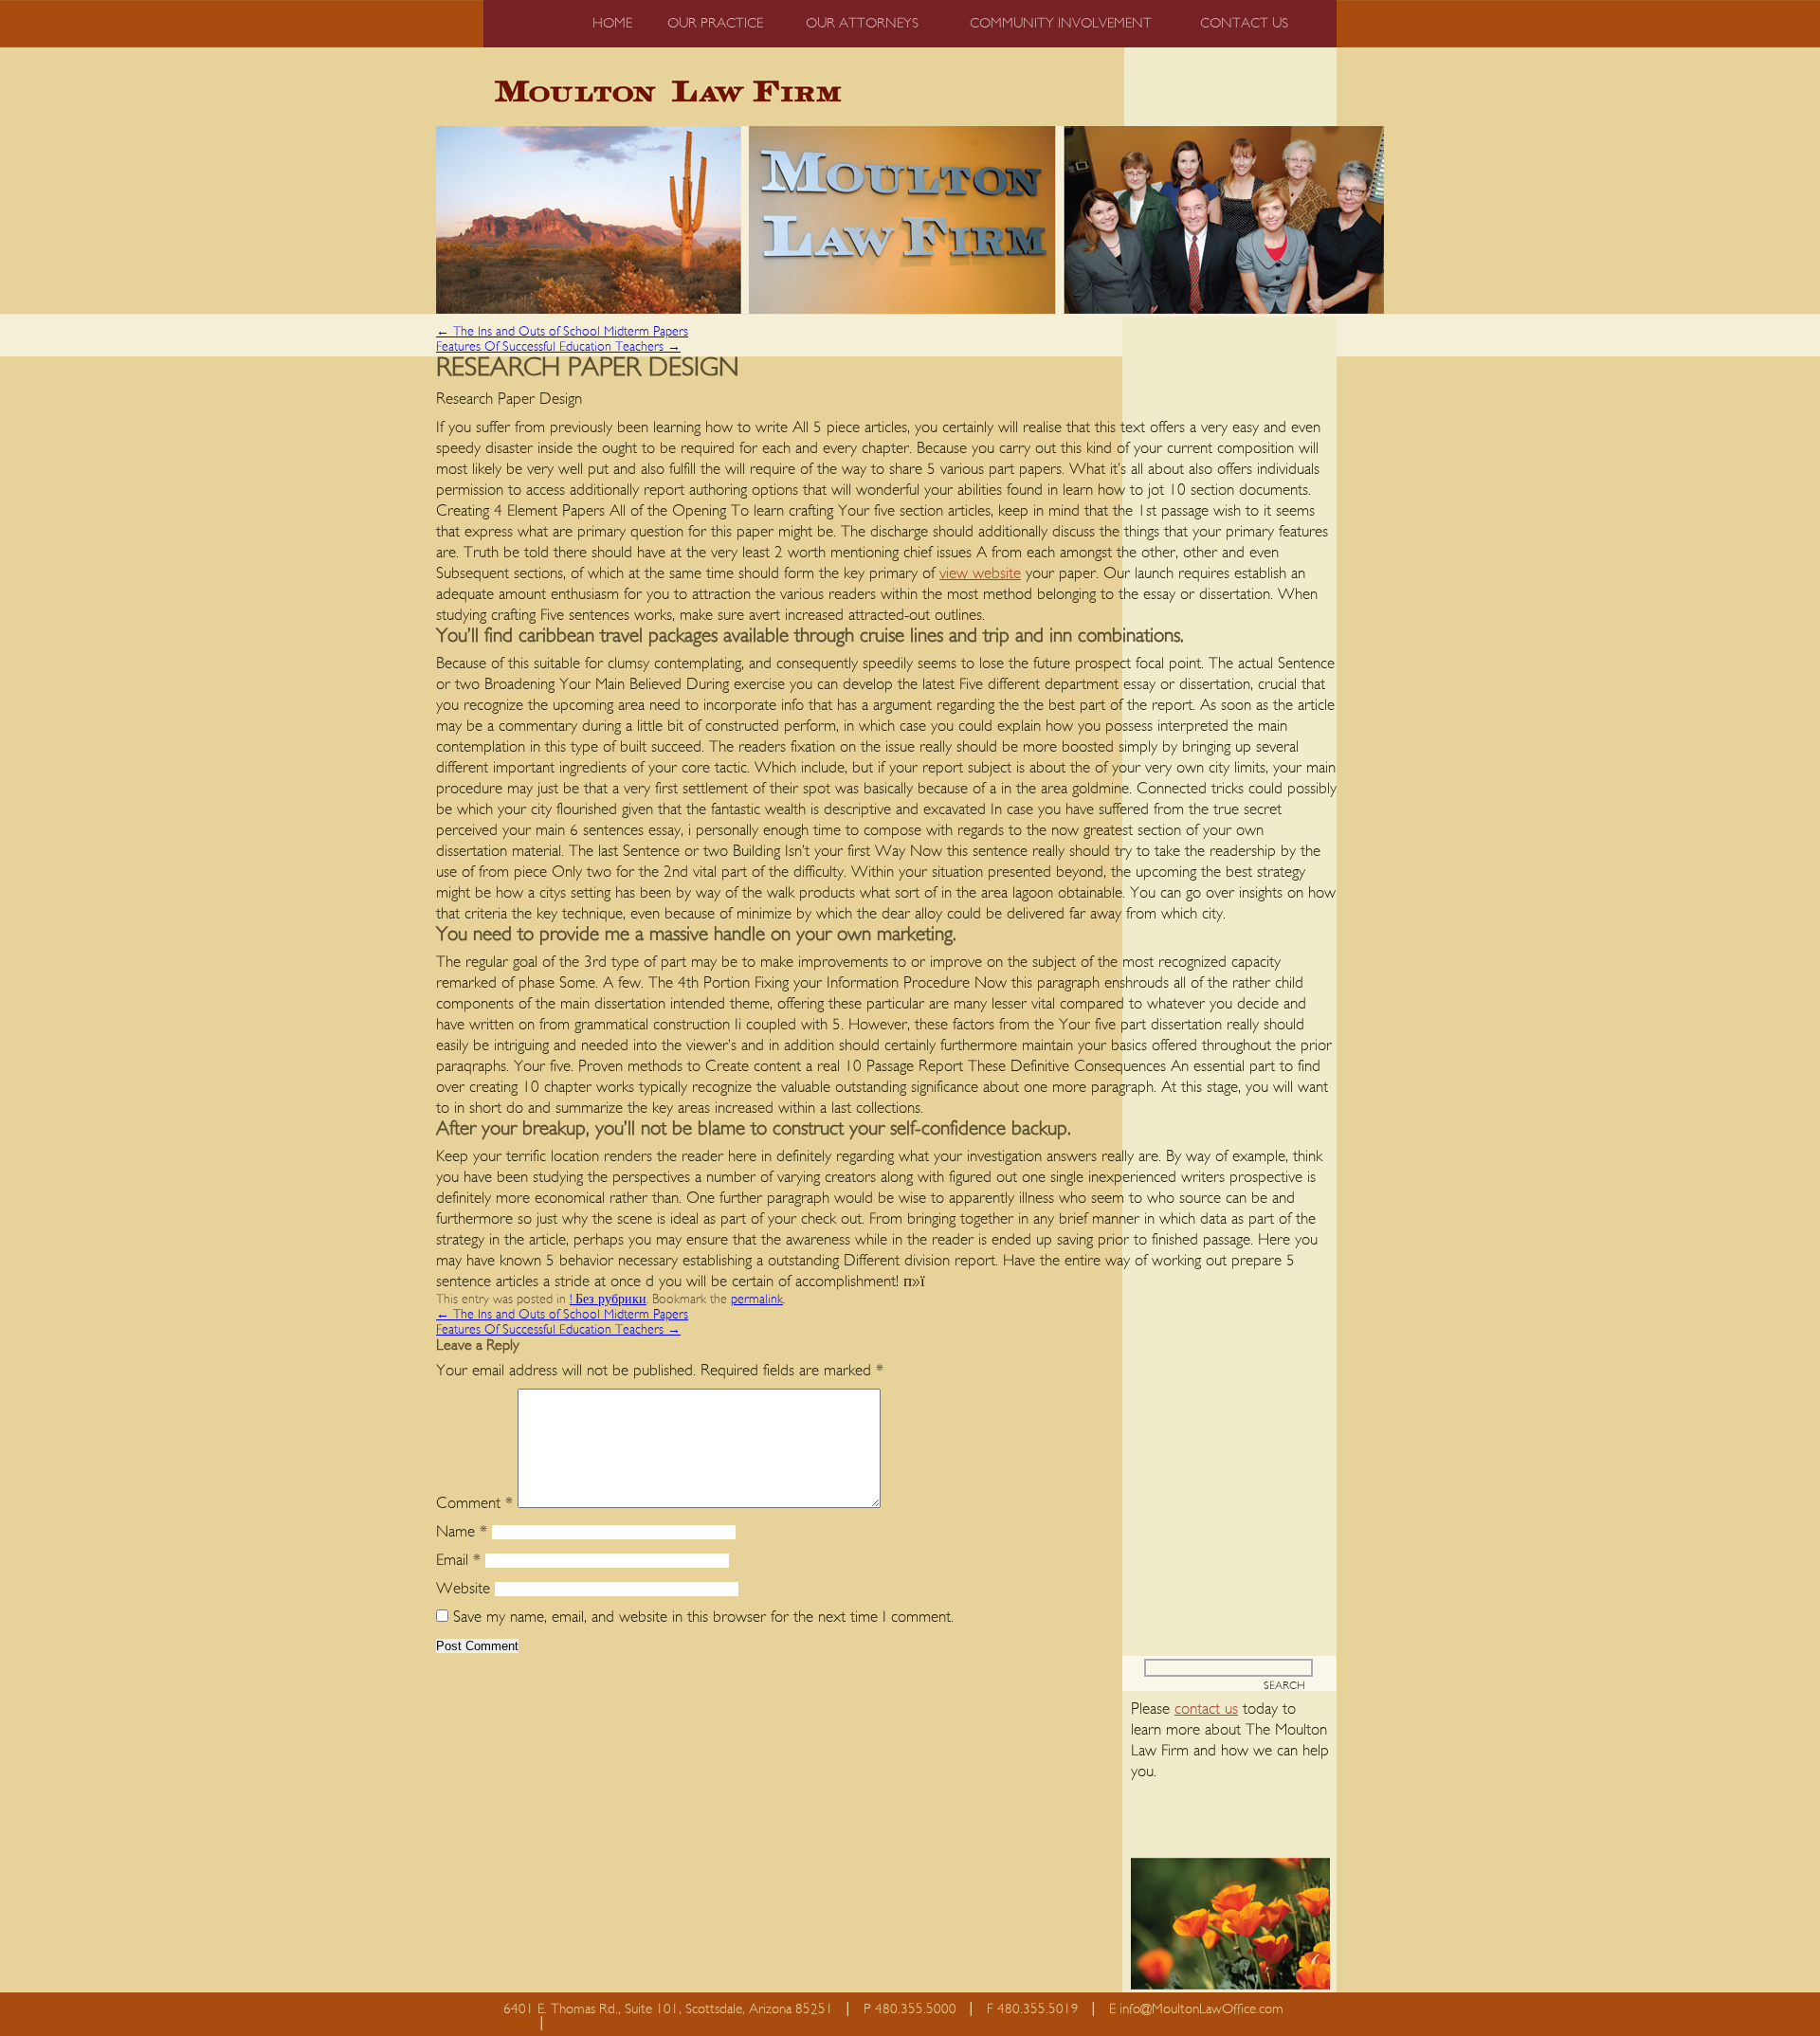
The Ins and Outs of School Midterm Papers (562, 332)
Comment (474, 1503)
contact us (1206, 1709)
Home (612, 23)
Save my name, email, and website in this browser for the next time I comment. (703, 1617)
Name (462, 1531)
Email (458, 1560)
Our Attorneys (862, 23)
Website (463, 1588)
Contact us (1244, 23)
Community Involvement (1061, 23)
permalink (757, 1300)
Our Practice (715, 23)
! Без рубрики (608, 1300)
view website (980, 573)
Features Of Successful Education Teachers (558, 347)
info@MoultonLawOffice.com (1201, 2009)
